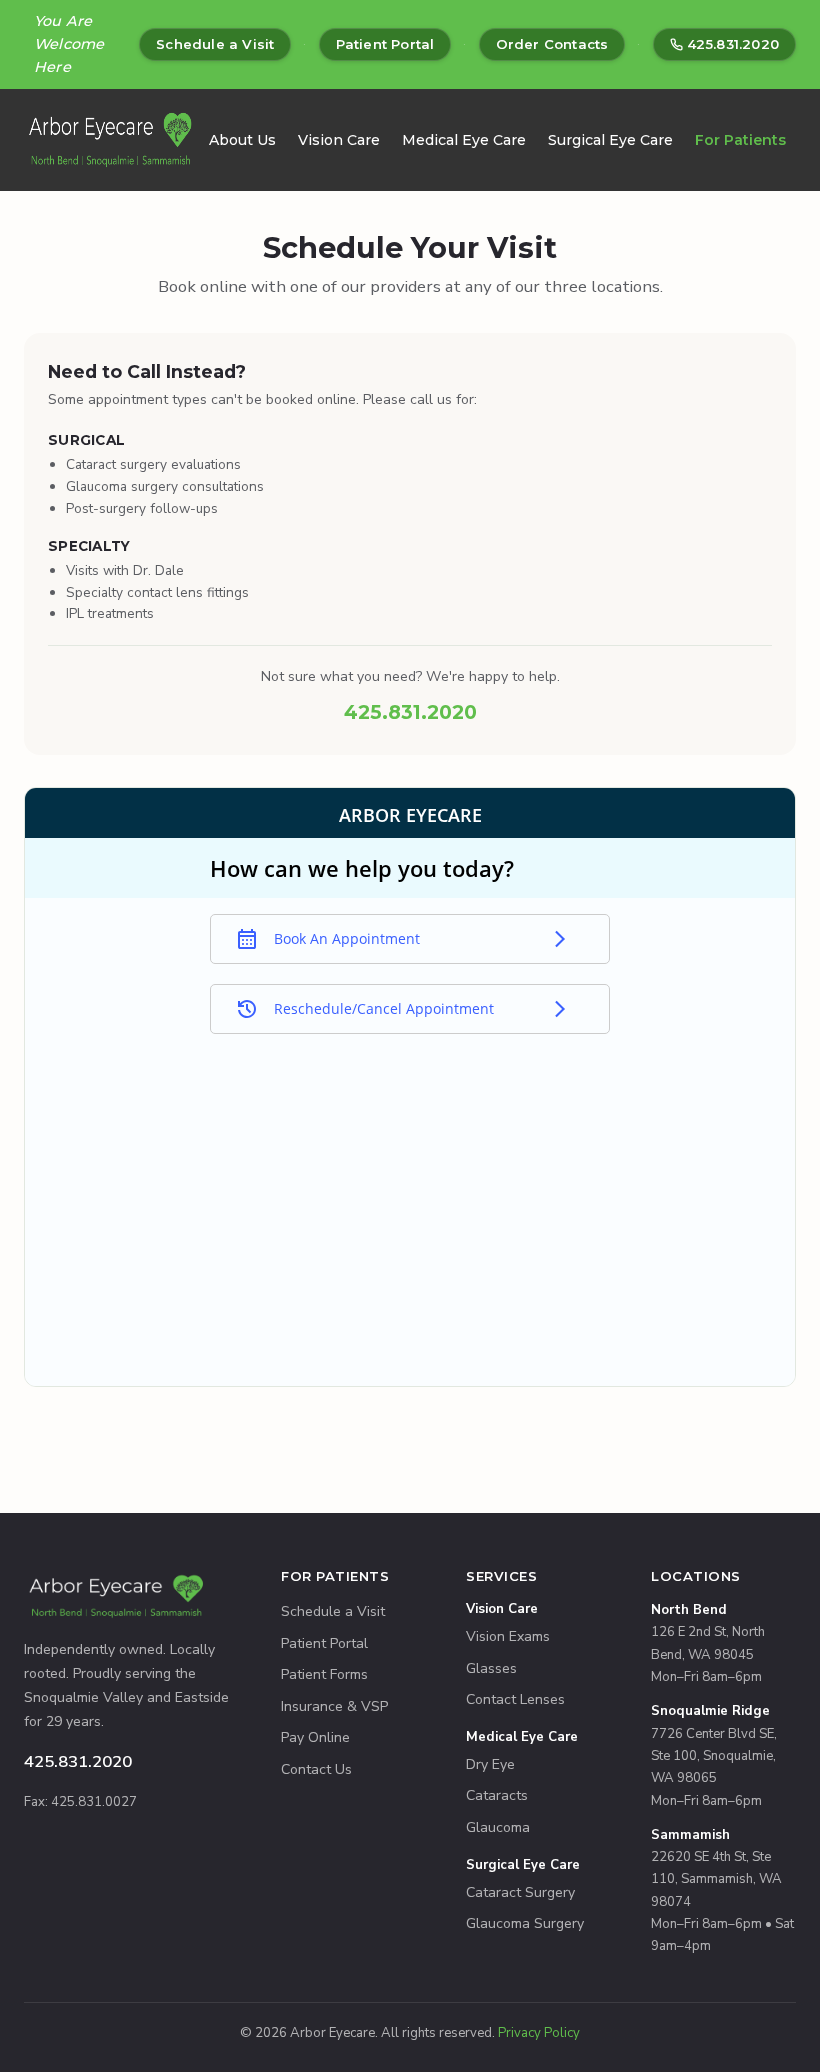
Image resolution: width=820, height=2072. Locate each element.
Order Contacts (552, 44)
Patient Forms (324, 1674)
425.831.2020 (733, 44)
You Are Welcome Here (69, 44)
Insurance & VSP (334, 1706)
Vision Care (339, 140)
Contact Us (316, 1769)
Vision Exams (508, 1636)
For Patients (740, 140)
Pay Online (315, 1737)
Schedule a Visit (215, 44)
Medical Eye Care (464, 140)
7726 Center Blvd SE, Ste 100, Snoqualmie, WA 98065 (714, 1756)
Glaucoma (498, 1827)
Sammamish (690, 1835)
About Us (242, 140)
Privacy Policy (539, 2033)
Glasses (491, 1668)
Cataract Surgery (520, 1892)
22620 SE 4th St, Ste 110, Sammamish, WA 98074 (716, 1879)
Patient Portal (385, 44)
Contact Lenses (515, 1699)
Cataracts (497, 1795)
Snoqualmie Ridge (710, 1711)
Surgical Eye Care (610, 140)
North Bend (689, 1610)
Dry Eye (490, 1764)
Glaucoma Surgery (525, 1923)
